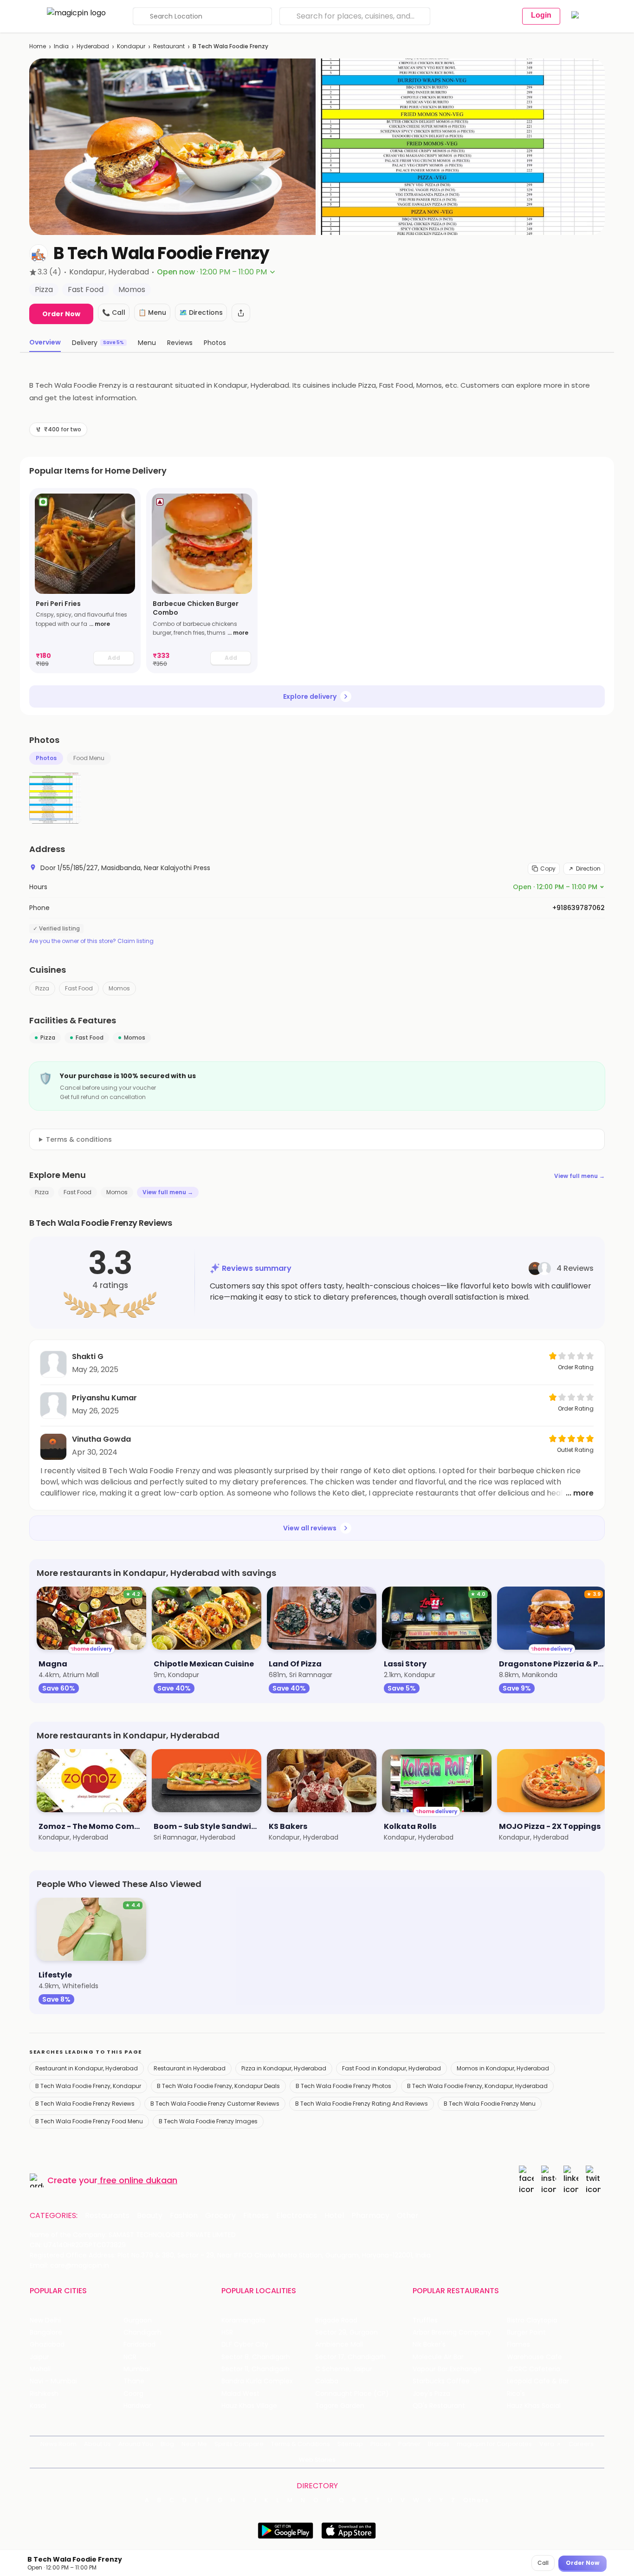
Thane (134, 2381)
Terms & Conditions (301, 2444)
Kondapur (131, 46)
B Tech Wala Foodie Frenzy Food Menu (89, 2121)
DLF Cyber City (245, 2345)
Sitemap (350, 2444)
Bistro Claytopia (532, 2320)
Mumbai (137, 2369)
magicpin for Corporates (494, 2444)
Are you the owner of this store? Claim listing (91, 941)
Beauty (150, 2216)
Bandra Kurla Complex (257, 2381)
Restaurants (107, 2216)
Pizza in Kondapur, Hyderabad (284, 2068)
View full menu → (579, 1176)
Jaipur (39, 2357)
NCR (130, 2357)
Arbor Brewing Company (452, 2332)
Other (408, 2216)
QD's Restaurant (439, 2406)
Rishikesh (44, 2394)
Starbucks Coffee (441, 2381)
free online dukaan (139, 2180)
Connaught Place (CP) (352, 2394)
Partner (409, 2444)
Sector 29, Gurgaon (346, 2332)
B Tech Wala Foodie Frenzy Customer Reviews (215, 2104)
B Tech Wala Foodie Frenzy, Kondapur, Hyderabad (477, 2086)
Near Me (194, 2444)
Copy (548, 868)
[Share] (241, 313)
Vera (547, 2444)
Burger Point (526, 2332)
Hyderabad (93, 46)
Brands (439, 2444)
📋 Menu (152, 312)
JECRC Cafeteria (534, 2369)
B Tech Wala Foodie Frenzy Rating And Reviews (362, 2104)
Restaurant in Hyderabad (190, 2068)
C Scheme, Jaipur (344, 2369)
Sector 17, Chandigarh (350, 2357)
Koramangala (243, 2320)
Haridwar (137, 2406)
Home (38, 46)
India (61, 46)
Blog (167, 2444)
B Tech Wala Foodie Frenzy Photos (343, 2086)
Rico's (516, 2394)
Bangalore (46, 2332)
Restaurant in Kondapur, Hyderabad (87, 2068)
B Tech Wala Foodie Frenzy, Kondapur (88, 2086)
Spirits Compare (239, 2444)
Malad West (240, 2394)
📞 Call (114, 312)
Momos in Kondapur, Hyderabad (503, 2068)
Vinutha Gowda (101, 1439)
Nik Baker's (429, 2345)
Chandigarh (142, 2332)
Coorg (133, 2394)
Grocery (220, 2216)
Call (543, 2563)
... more (100, 624)
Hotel (334, 2216)
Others (476, 2500)
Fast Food (79, 988)
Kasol (38, 2406)
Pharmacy (370, 2216)
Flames (518, 2345)
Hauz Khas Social (534, 2406)
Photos (46, 758)
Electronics (297, 2216)
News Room (58, 2444)
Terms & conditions (79, 1139)
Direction (588, 868)
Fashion (184, 2216)
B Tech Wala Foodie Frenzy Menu (490, 2104)
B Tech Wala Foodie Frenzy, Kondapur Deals (218, 2086)
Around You (136, 2444)
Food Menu (89, 758)
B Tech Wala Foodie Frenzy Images (208, 2121)
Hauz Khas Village (249, 2406)
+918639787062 (579, 908)
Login (541, 15)
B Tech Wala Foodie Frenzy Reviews (85, 2104)
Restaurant (169, 46)
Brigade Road (336, 2320)
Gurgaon (138, 2320)
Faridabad (139, 2345)
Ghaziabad (47, 2345)
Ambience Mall (339, 2345)
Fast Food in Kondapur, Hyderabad (391, 2068)
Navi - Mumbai (53, 2381)
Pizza (42, 988)
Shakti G (88, 1356)
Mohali (40, 2369)
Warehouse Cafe (534, 2357)
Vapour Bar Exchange (447, 2369)
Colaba (327, 2381)
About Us (97, 2444)
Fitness (256, 2216)
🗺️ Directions (201, 312)
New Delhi (45, 2320)
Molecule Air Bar (438, 2357)
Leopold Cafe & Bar (538, 2381)
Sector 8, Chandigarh (256, 2357)
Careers (581, 2444)
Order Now (61, 314)
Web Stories (317, 2460)
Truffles (425, 2320)
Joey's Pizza (431, 2394)
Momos (119, 988)
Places (381, 2444)
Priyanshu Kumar (104, 1398)
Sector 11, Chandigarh (256, 2369)
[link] (85, 581)
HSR (227, 2332)
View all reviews (310, 1528)
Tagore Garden (340, 2406)
